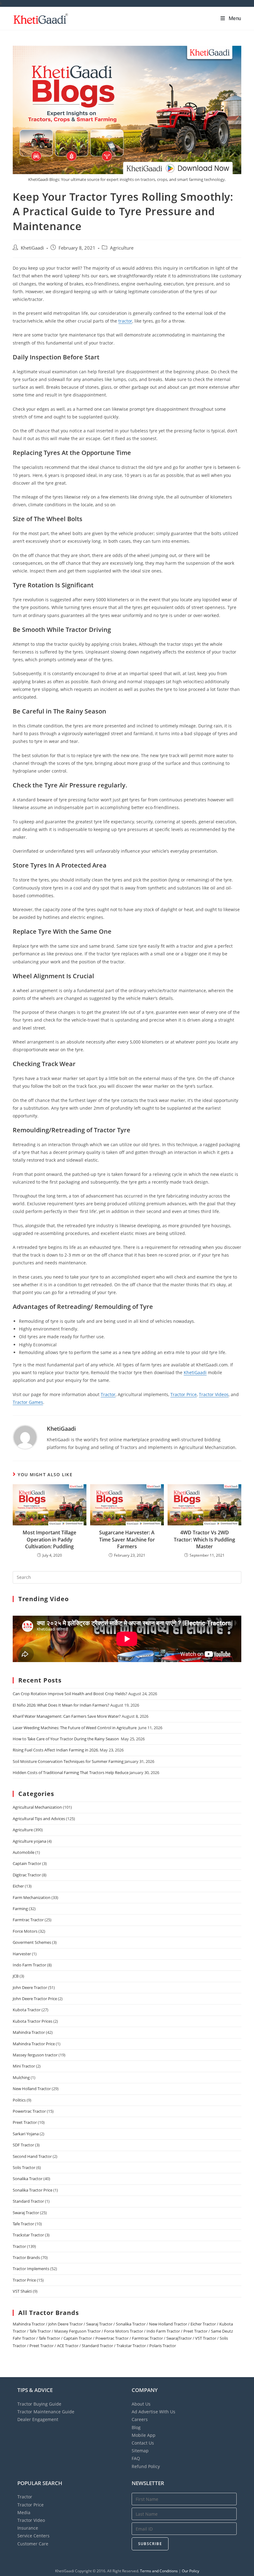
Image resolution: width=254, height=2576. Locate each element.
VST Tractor (206, 2338)
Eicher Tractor (203, 2324)
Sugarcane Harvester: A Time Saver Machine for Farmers (127, 1539)
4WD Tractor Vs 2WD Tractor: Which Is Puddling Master (204, 1539)
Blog (136, 2427)
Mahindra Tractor (29, 2032)
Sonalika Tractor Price (33, 2190)
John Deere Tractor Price (35, 1999)
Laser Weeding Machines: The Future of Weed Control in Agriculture (75, 1728)
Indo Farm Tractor (29, 1965)
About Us (141, 2404)
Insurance (28, 2528)
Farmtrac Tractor (28, 1920)
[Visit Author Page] (25, 1437)
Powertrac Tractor (29, 2111)
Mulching (21, 2077)
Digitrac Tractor (27, 1875)
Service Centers (33, 2536)
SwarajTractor (179, 2338)
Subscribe (150, 2544)
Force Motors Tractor (124, 2331)
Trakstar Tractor (131, 2346)
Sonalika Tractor (28, 2179)
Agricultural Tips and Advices (39, 1819)
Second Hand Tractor (32, 2156)
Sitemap (140, 2451)
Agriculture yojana (29, 1841)
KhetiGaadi (32, 248)
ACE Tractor (68, 2346)
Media (24, 2512)
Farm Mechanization (32, 1897)
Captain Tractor (27, 1863)
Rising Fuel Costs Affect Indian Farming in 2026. (56, 1750)
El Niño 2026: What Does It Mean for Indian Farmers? (61, 1705)
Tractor (108, 1394)
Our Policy (190, 2571)
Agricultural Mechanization (37, 1807)
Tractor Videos (214, 1394)
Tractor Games (28, 1402)
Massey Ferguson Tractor (77, 2331)
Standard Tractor (28, 2201)
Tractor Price (184, 1394)
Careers (140, 2419)
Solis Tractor (24, 2167)
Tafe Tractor (23, 2224)
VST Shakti (22, 2291)
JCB (16, 1976)
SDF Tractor (23, 2145)
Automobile (24, 1852)
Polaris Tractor (163, 2346)
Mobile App (144, 2435)
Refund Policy (146, 2466)
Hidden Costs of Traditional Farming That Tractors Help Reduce (71, 1772)
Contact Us (143, 2443)
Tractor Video (31, 2520)
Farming (20, 1909)
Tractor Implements (31, 2269)
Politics (19, 2100)
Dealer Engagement (38, 2419)
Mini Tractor (24, 2066)
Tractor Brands (26, 2257)
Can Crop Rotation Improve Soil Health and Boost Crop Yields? (70, 1694)
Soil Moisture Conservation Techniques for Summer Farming (68, 1761)
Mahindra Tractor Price (34, 2044)
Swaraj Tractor (26, 2213)
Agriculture (122, 248)
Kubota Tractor (27, 2010)
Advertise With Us (153, 2412)
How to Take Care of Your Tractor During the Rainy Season (66, 1739)
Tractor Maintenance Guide (46, 2412)
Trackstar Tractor (28, 2235)
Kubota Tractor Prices (33, 2021)
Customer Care (33, 2544)
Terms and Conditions (159, 2571)
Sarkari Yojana (26, 2134)
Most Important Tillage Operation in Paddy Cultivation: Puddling (49, 1539)
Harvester (22, 1954)
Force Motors (25, 1931)
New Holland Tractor (32, 2089)
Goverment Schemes (32, 1942)
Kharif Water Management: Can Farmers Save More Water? (67, 1716)
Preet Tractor (25, 2122)
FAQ (136, 2458)
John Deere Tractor (30, 1987)
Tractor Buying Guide (39, 2404)
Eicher (18, 1886)
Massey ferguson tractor (35, 2055)
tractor (125, 321)
